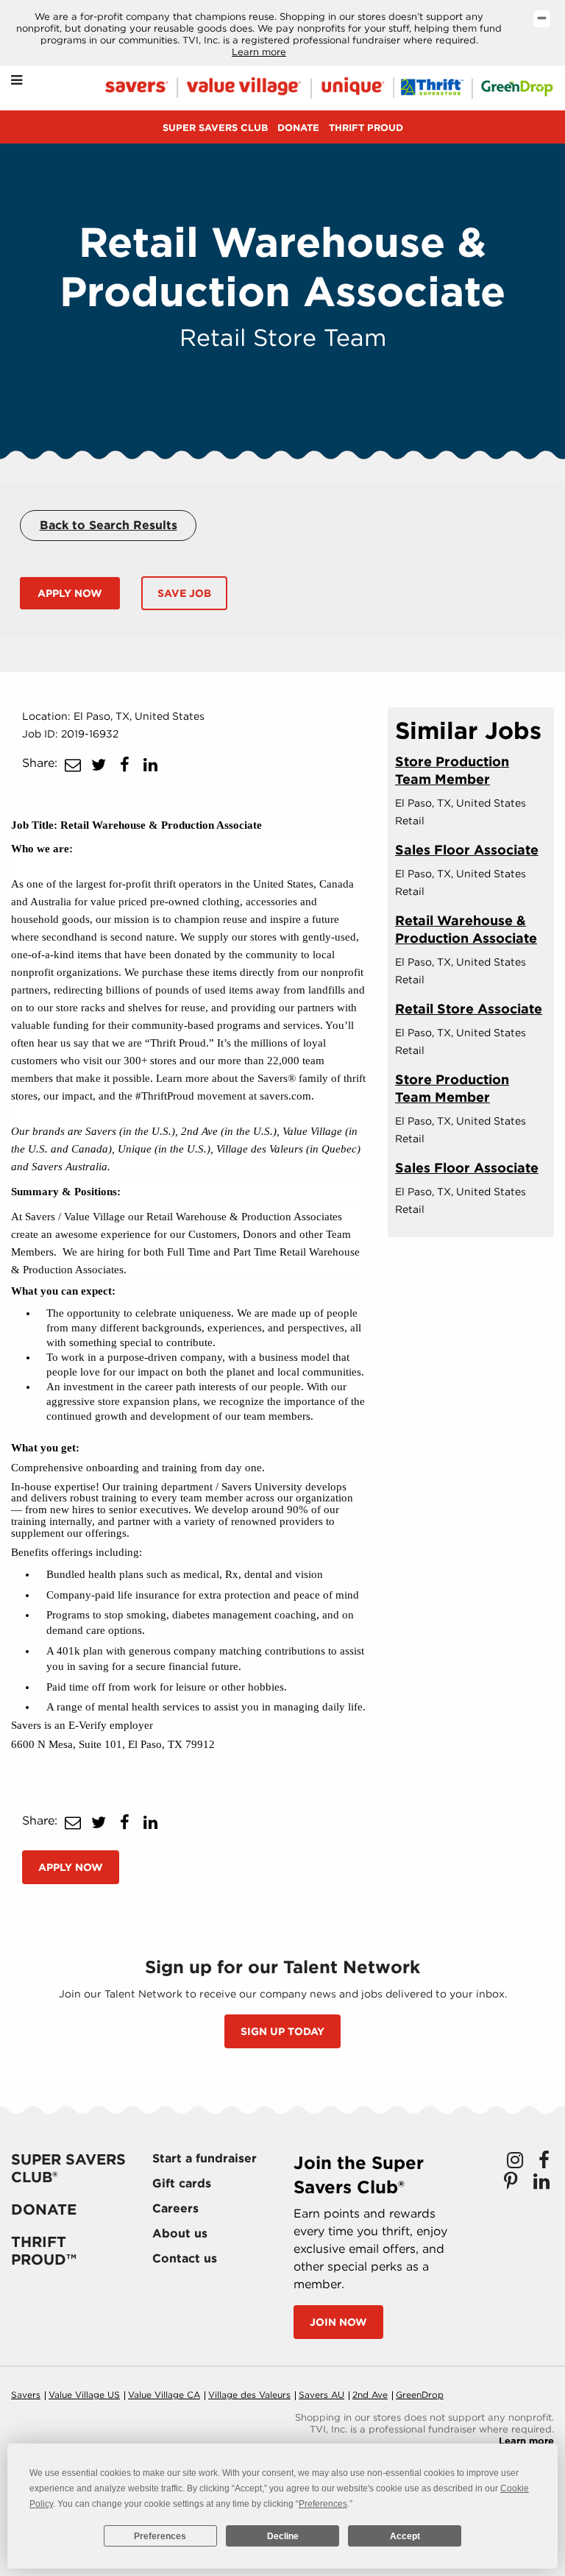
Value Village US (84, 2395)
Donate (298, 128)
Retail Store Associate (469, 1009)
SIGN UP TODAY (282, 2031)
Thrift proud (366, 128)
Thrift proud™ (44, 2251)
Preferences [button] (323, 2504)
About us (180, 2233)
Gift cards (182, 2183)
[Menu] (17, 81)
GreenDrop (420, 2395)
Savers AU (321, 2395)
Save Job (184, 593)
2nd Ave (370, 2395)
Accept (405, 2536)
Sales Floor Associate (467, 850)
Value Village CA (164, 2395)
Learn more (259, 52)
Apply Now (70, 593)
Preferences (160, 2536)
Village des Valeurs (249, 2395)
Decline (283, 2536)
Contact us (185, 2258)
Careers (175, 2208)
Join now (338, 2322)
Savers (26, 2395)
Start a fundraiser (205, 2158)
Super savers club (215, 128)
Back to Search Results (109, 525)
